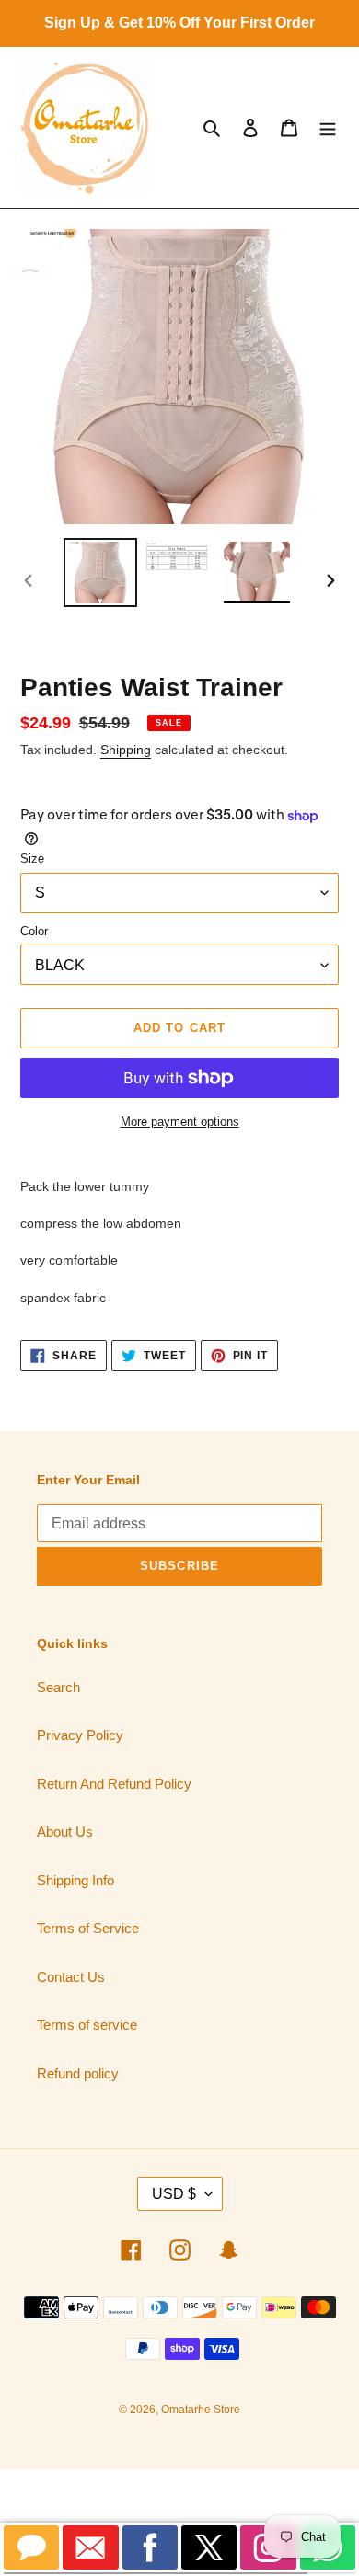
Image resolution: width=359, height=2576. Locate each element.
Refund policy (78, 2073)
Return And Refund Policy (114, 1784)
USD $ (174, 2194)
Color (34, 931)
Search (58, 1687)
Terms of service (87, 2025)
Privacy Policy (80, 1735)
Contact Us (71, 1977)
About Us (65, 1832)
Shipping (126, 750)
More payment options (180, 1122)
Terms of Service (88, 1928)
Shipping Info (75, 1880)
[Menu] (328, 127)
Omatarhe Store (201, 2410)
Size (32, 859)
